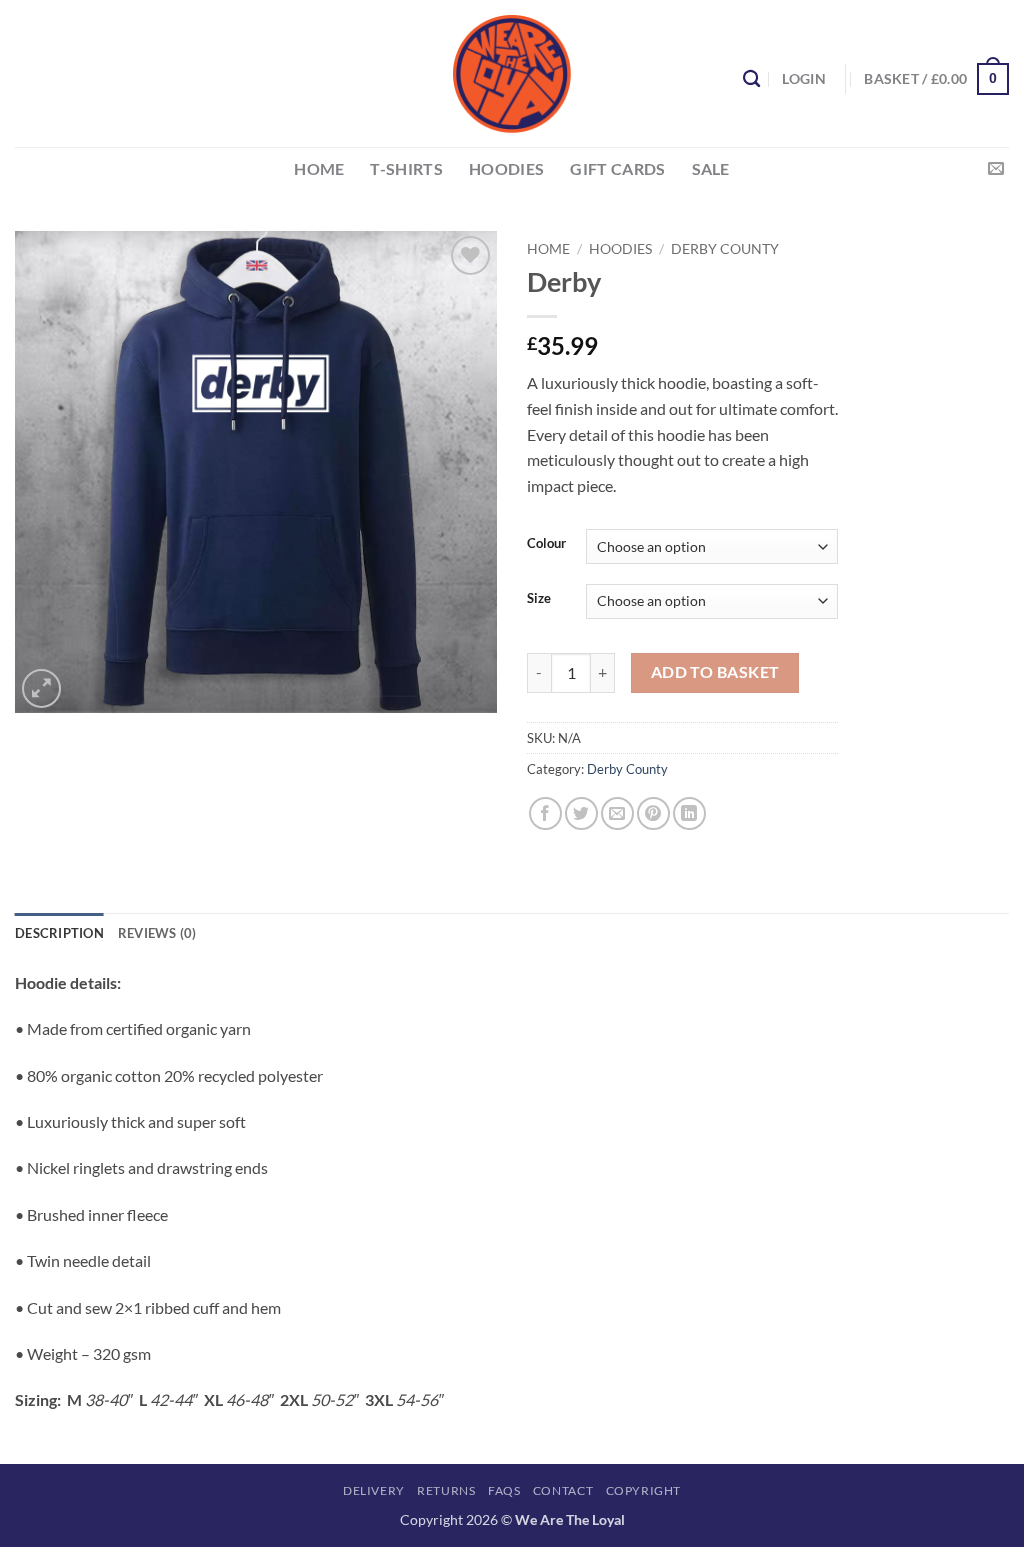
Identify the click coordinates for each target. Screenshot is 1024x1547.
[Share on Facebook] (545, 813)
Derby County (725, 249)
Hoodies (620, 249)
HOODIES (506, 168)
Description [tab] (59, 933)
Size (539, 599)
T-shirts (406, 168)
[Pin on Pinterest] (653, 813)
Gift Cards (617, 168)
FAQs (504, 1490)
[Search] (751, 79)
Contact (563, 1490)
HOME (319, 168)
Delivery (374, 1490)
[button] (803, 78)
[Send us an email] (996, 169)
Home (548, 249)
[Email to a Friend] (617, 813)
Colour (546, 544)
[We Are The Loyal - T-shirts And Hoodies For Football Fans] (512, 74)
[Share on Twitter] (581, 813)
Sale (711, 168)
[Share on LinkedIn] (689, 813)
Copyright (644, 1490)
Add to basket (715, 672)
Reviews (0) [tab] (157, 933)
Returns (446, 1490)
